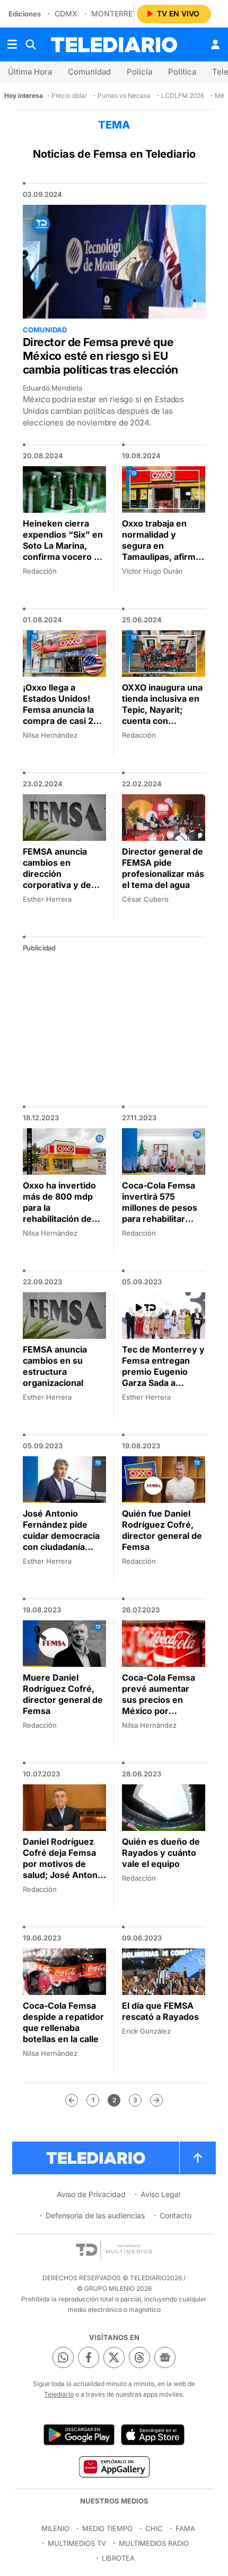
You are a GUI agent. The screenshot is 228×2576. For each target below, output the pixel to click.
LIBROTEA (118, 2558)
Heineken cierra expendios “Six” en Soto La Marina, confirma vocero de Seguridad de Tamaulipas (64, 551)
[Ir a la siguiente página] (156, 2100)
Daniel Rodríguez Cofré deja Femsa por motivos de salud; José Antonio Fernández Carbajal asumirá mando (64, 1869)
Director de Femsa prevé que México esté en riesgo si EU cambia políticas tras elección (100, 356)
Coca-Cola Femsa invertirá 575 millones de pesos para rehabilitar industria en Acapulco (160, 1213)
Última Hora (30, 72)
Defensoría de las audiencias (95, 2215)
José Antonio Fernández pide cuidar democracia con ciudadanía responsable (61, 1536)
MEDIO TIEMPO (107, 2528)
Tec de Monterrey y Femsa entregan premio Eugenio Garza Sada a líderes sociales (163, 1372)
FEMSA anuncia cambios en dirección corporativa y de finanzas (57, 874)
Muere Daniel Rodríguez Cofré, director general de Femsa (63, 1694)
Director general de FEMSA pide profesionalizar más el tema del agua (163, 868)
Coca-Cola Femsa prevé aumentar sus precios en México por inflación (159, 1700)
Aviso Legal (160, 2194)
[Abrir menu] (12, 44)
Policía (139, 72)
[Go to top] (198, 2158)
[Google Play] (79, 2435)
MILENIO (55, 2528)
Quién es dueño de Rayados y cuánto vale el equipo (161, 1853)
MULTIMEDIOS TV (77, 2543)
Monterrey (115, 13)
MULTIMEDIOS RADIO (154, 2543)
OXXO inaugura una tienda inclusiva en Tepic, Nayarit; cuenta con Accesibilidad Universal (162, 715)
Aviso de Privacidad (91, 2194)
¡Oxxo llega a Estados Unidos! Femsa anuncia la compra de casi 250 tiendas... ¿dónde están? (64, 715)
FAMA (185, 2528)
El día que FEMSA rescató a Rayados (160, 2011)
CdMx (66, 13)
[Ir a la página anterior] (72, 2100)
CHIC (154, 2528)
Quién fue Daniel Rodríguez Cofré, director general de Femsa (162, 1530)
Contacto (176, 2215)
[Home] (114, 45)
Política (182, 72)
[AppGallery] (114, 2466)
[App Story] (153, 2435)
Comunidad (89, 72)
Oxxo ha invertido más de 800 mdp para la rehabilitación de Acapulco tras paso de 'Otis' (63, 1213)
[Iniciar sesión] (215, 44)
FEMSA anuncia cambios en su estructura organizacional (55, 1366)
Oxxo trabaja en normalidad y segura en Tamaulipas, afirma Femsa (161, 546)
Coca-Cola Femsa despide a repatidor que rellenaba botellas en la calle (63, 2022)
